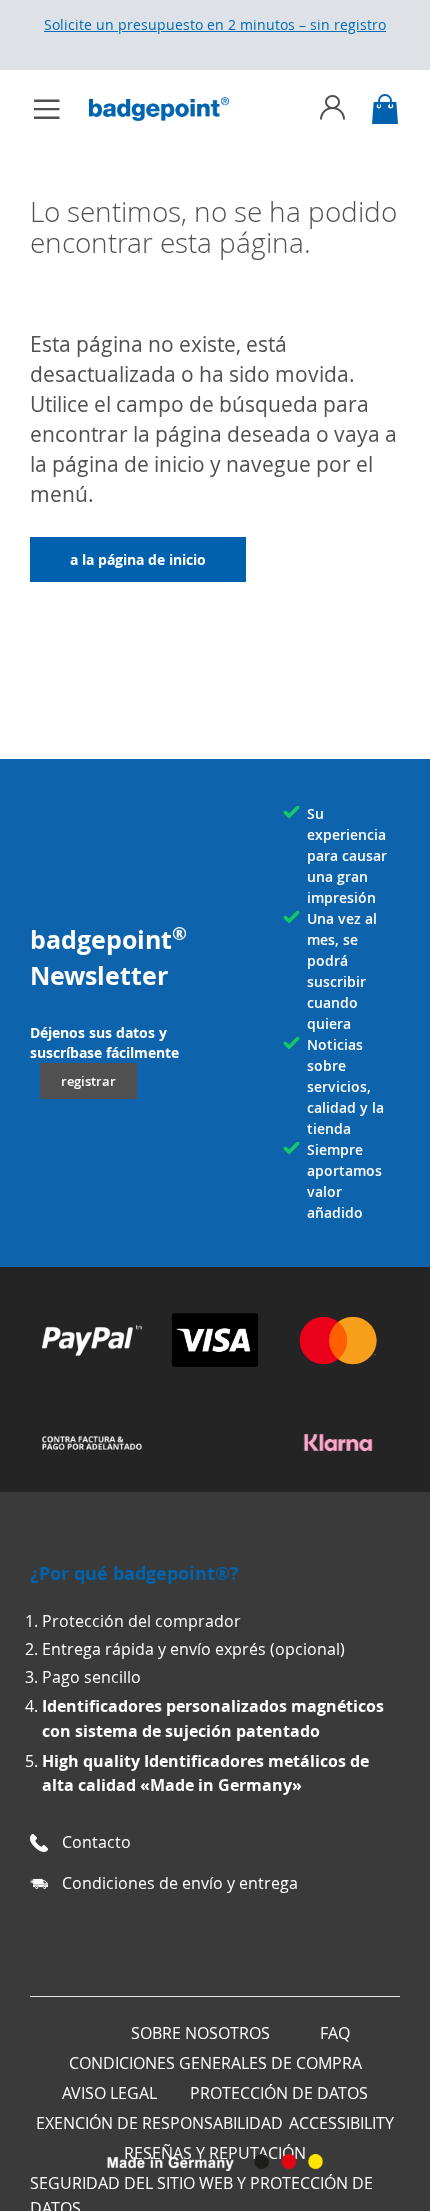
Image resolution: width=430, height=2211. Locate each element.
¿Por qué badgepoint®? (134, 1573)
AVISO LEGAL (109, 2093)
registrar (88, 1081)
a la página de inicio (138, 559)
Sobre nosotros (200, 2033)
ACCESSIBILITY (341, 2123)
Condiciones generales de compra (215, 2063)
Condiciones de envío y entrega (180, 1883)
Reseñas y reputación (215, 2153)
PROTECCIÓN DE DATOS (279, 2093)
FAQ (335, 2033)
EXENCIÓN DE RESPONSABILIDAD (159, 2123)
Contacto (96, 1842)
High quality (93, 1761)
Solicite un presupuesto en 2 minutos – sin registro (215, 24)
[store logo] (169, 109)
